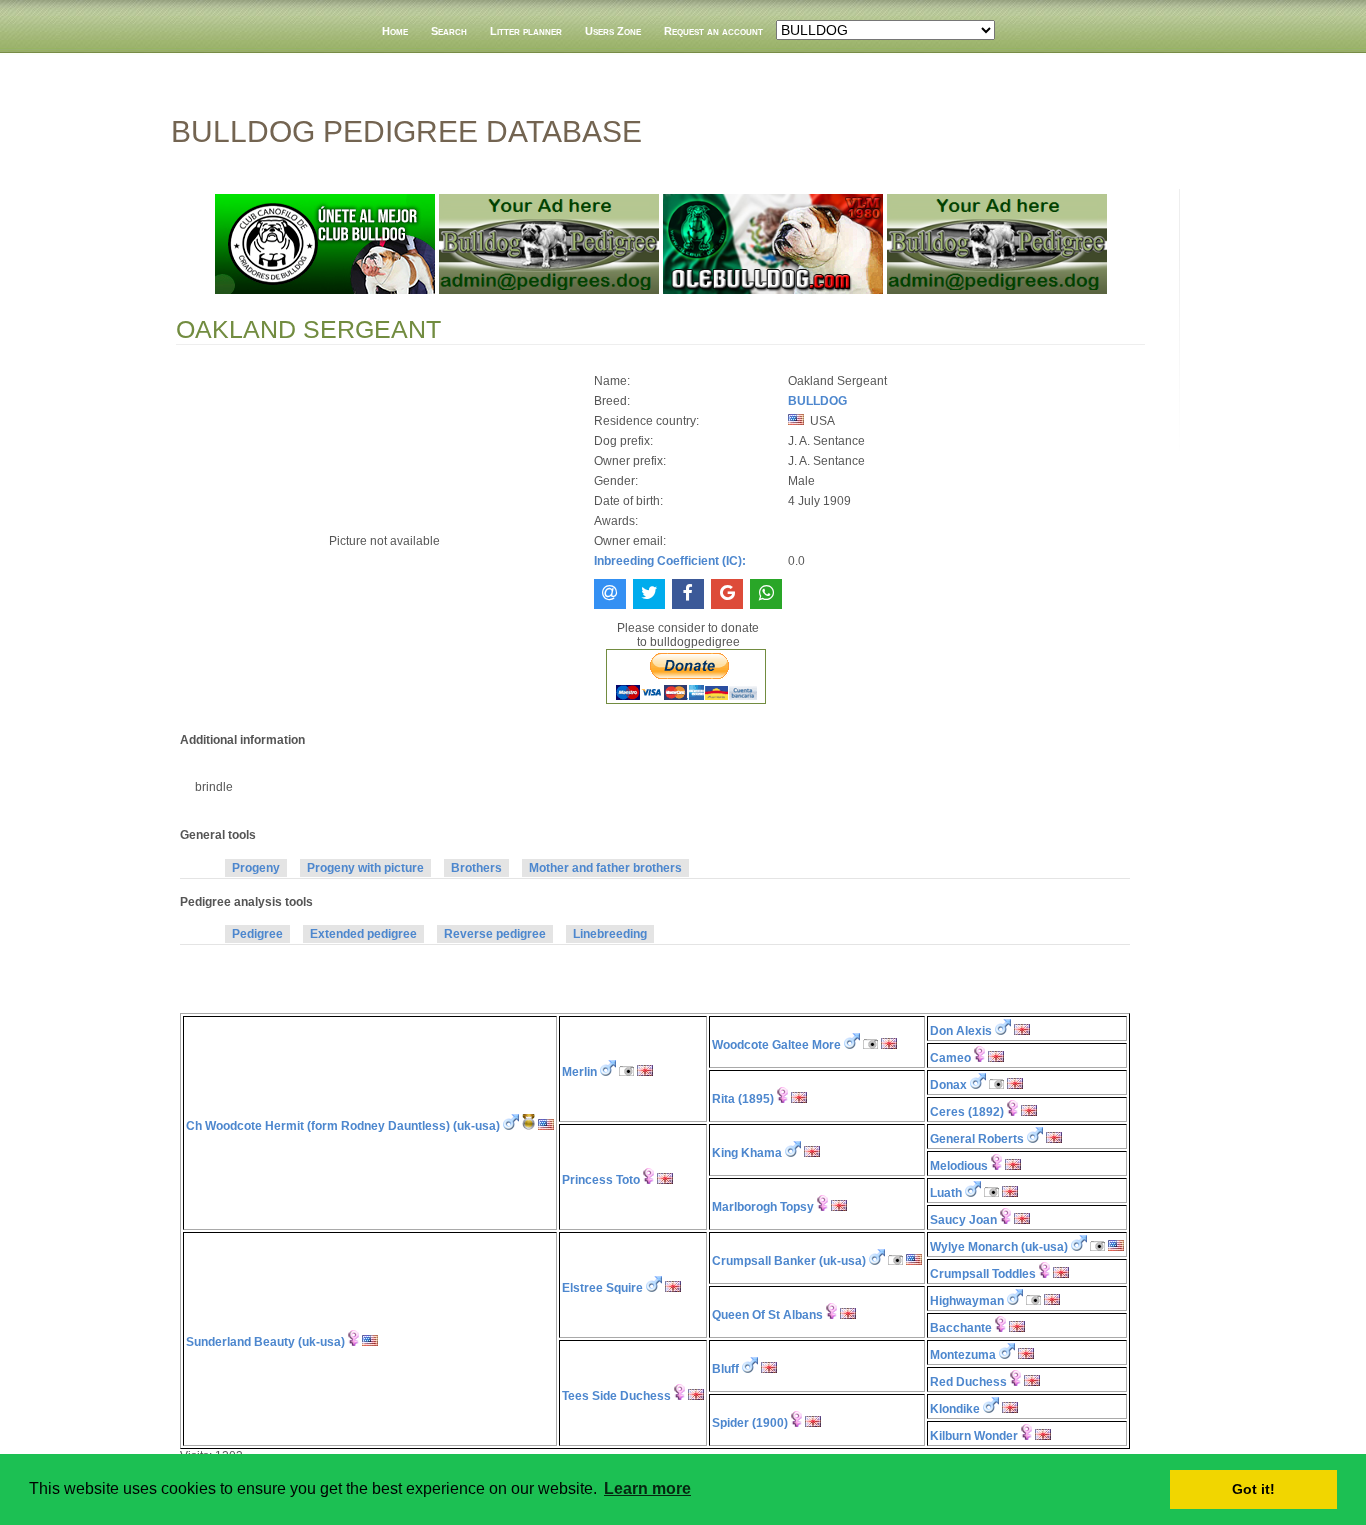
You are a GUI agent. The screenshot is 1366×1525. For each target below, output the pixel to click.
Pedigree (257, 934)
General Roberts (977, 1139)
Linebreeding (610, 934)
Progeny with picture (365, 868)
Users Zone (613, 31)
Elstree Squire (602, 1288)
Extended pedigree (363, 934)
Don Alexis (961, 1031)
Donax (948, 1085)
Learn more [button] (647, 1488)
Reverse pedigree (495, 934)
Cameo (950, 1058)
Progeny (256, 868)
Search (449, 31)
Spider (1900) (750, 1423)
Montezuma (963, 1355)
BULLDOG (817, 401)
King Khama (747, 1153)
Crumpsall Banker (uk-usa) (789, 1261)
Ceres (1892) (967, 1112)
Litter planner (526, 31)
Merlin (579, 1072)
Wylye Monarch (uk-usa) (999, 1247)
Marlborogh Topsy (763, 1207)
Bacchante (961, 1328)
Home (395, 31)
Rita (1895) (743, 1099)
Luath (946, 1193)
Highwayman (967, 1301)
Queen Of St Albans (767, 1315)
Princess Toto (601, 1180)
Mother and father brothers (605, 868)
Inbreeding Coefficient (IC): (670, 561)
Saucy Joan (963, 1220)
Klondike (955, 1409)
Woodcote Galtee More (776, 1045)
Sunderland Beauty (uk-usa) (265, 1342)
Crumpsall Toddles (983, 1274)
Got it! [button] (1253, 1489)
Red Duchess (968, 1382)
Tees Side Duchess (616, 1396)
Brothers (476, 868)
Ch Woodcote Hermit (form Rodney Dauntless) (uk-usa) (343, 1126)
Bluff (725, 1369)
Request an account (713, 31)
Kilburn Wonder (974, 1436)
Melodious (959, 1166)
